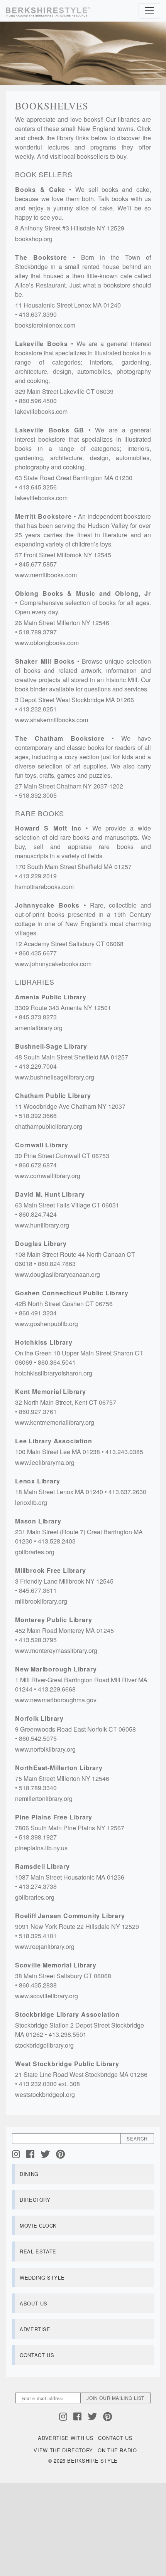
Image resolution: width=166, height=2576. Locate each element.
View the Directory (63, 2450)
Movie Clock (38, 2225)
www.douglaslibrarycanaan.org (58, 1274)
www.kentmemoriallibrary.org (55, 1422)
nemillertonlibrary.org (44, 1798)
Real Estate (38, 2251)
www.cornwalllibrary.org (48, 1176)
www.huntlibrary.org (42, 1225)
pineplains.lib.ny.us (41, 1848)
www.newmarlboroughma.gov (56, 1700)
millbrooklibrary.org (41, 1601)
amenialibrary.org (39, 1028)
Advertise (35, 2329)
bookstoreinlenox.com (45, 325)
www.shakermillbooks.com (52, 720)
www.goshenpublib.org (47, 1324)
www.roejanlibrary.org (45, 1946)
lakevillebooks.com (41, 411)
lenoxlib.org (31, 1502)
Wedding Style (42, 2278)
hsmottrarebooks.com (44, 887)
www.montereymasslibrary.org (56, 1650)
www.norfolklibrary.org (45, 1749)
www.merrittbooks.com (46, 575)
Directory (35, 2200)
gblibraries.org (35, 1552)
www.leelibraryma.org (45, 1462)
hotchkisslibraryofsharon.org (54, 1373)
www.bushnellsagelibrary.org (55, 1077)
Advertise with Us (66, 2438)
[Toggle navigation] (149, 11)
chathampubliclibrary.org (49, 1126)
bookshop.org (34, 239)
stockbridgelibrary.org (44, 2045)
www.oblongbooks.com (47, 643)
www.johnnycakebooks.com (53, 964)
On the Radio (117, 2450)
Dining (29, 2174)
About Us (34, 2303)
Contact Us (37, 2355)
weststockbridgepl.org (45, 2094)
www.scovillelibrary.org (47, 1996)
